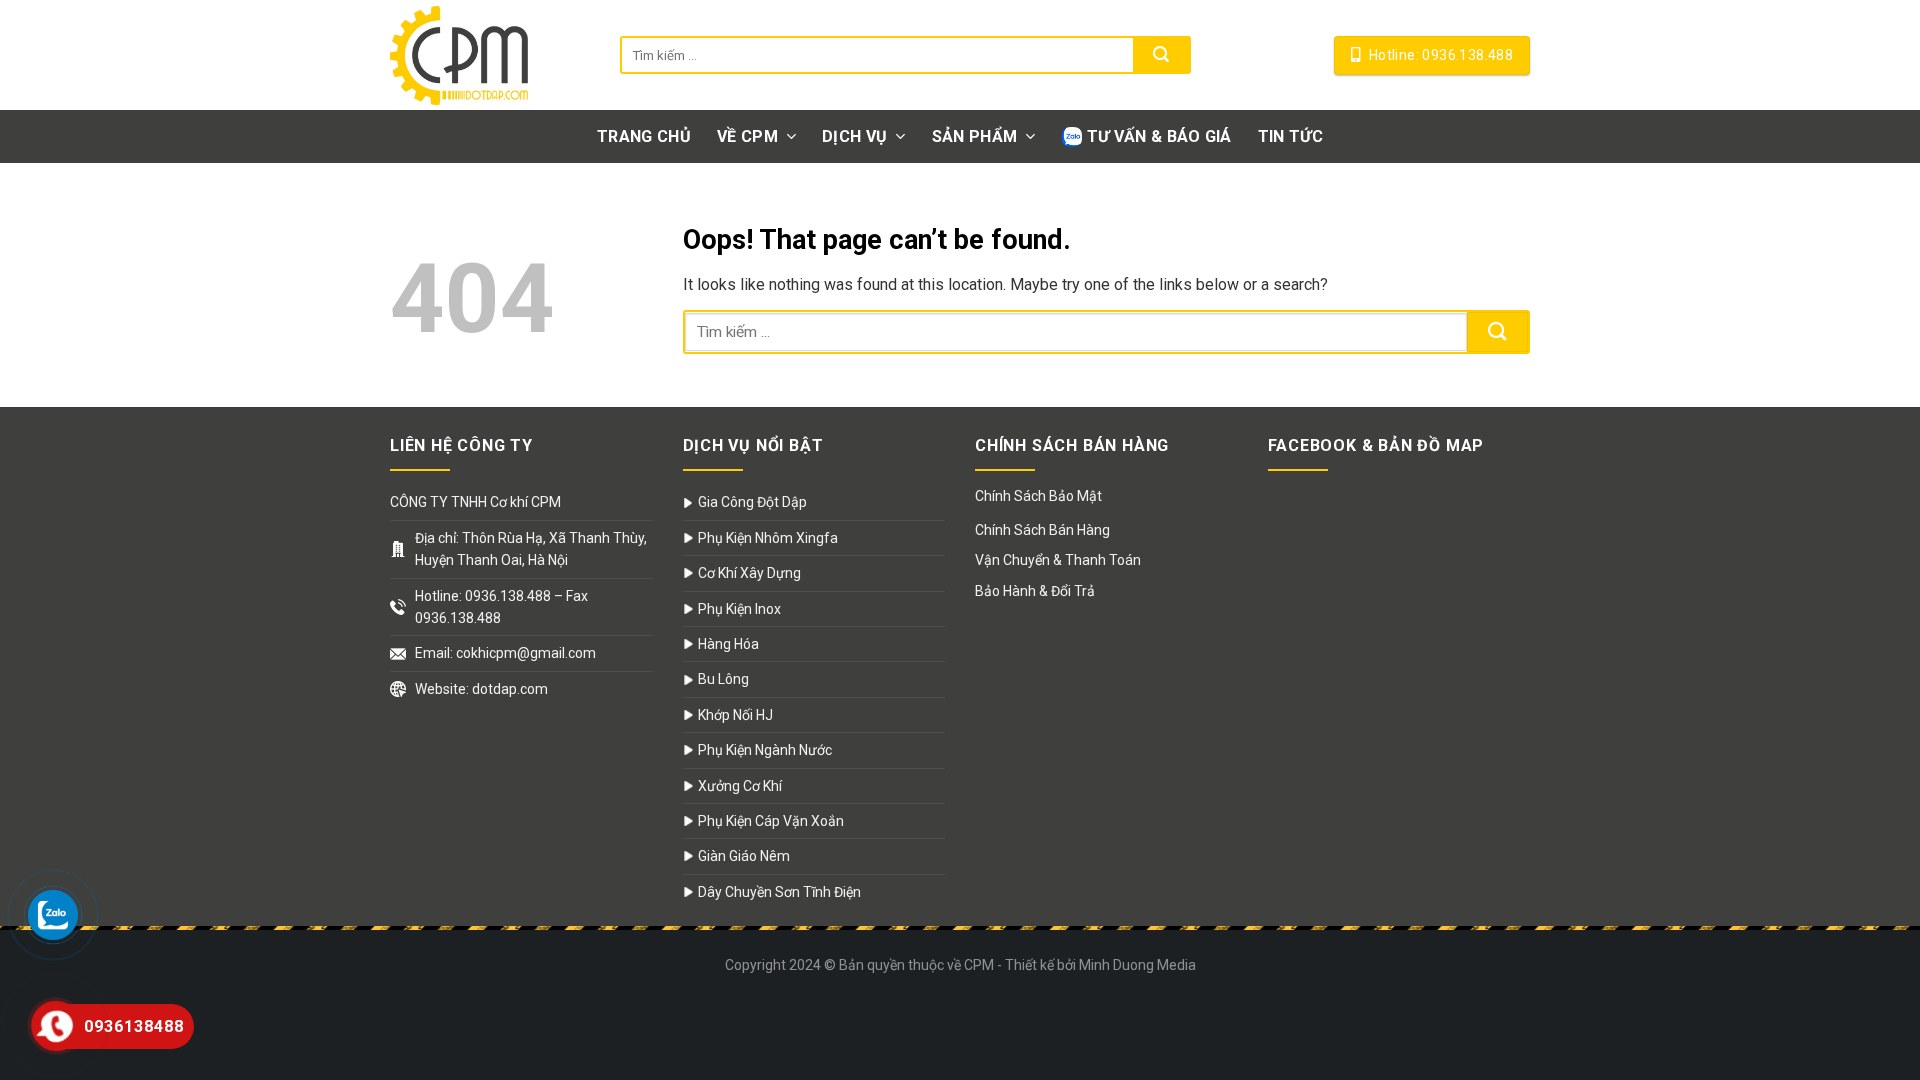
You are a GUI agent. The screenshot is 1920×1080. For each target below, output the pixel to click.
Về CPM (747, 136)
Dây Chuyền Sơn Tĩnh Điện (779, 892)
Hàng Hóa (728, 644)
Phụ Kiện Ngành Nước (765, 750)
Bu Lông (723, 679)
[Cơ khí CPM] (490, 55)
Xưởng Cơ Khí (740, 786)
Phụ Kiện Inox (739, 609)
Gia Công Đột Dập (752, 502)
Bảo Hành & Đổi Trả (1035, 591)
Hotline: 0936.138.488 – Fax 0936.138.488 (501, 607)
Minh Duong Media (1137, 965)
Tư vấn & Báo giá (1159, 136)
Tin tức (1290, 136)
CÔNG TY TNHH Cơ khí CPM (475, 502)
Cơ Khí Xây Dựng (749, 573)
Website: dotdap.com (481, 689)
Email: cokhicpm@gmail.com (505, 653)
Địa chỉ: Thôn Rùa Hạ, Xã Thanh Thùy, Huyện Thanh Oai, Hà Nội (531, 549)
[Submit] (1161, 55)
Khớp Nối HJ (735, 715)
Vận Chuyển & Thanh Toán (1058, 560)
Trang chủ (644, 136)
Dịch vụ (854, 136)
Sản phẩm (975, 136)
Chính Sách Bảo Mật (1038, 496)
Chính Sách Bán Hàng (1042, 530)
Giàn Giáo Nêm (744, 856)
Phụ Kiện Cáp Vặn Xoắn (771, 821)
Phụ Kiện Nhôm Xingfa (768, 538)
